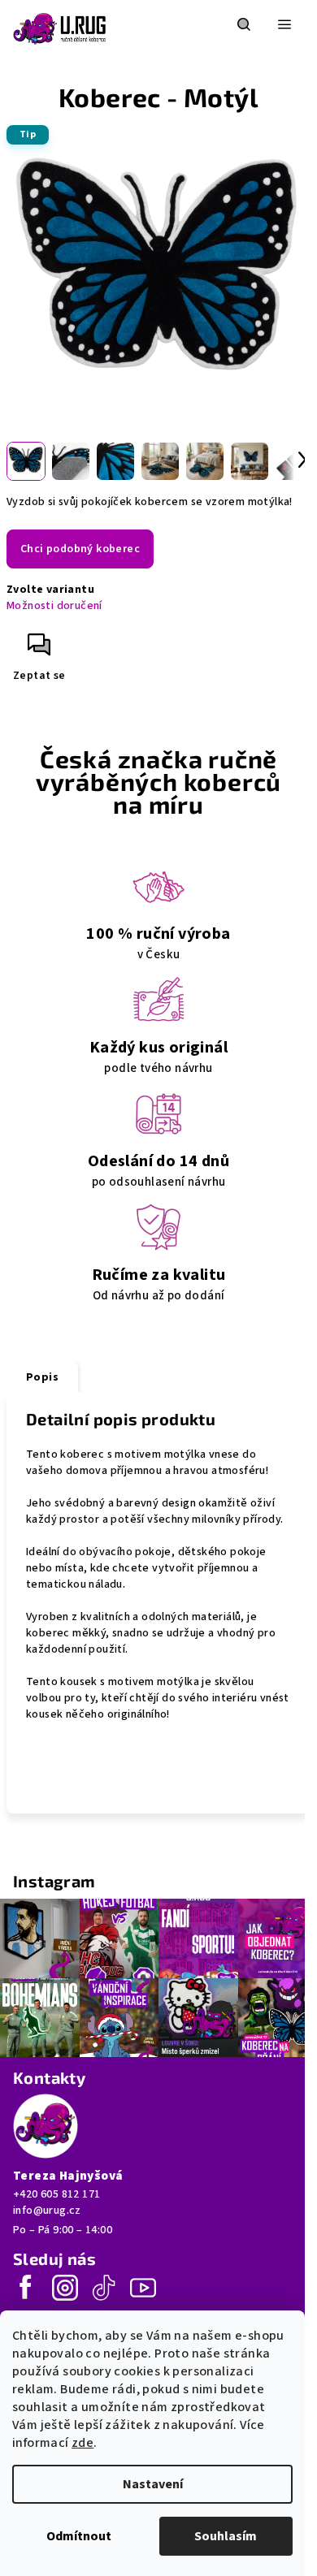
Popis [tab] (42, 1377)
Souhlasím (226, 2536)
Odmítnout (79, 2536)
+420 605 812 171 (56, 2194)
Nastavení (153, 2484)
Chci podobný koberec (80, 549)
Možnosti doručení (54, 606)
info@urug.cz (47, 2211)
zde (83, 2443)
